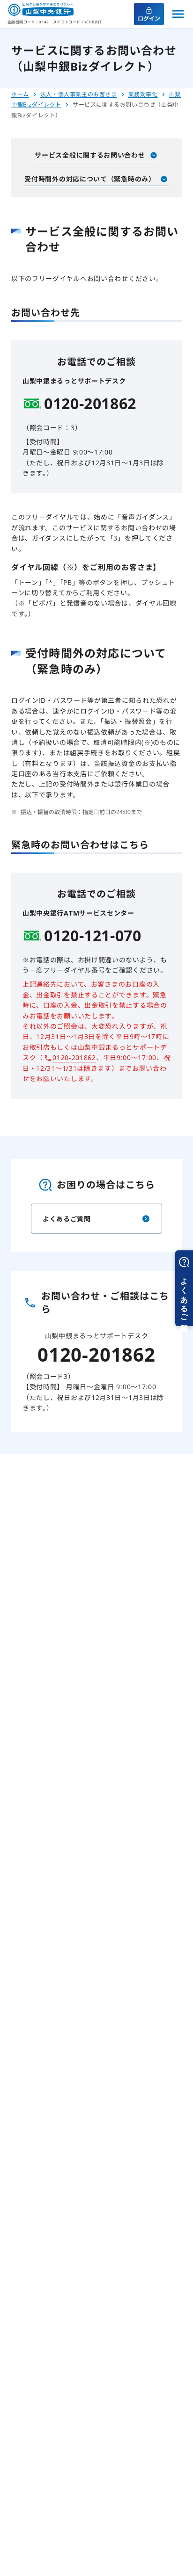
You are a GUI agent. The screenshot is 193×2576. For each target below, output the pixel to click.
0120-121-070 (93, 936)
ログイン (149, 18)
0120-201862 (90, 404)
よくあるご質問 (67, 1219)
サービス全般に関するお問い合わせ (90, 155)
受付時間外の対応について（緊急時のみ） (90, 179)
